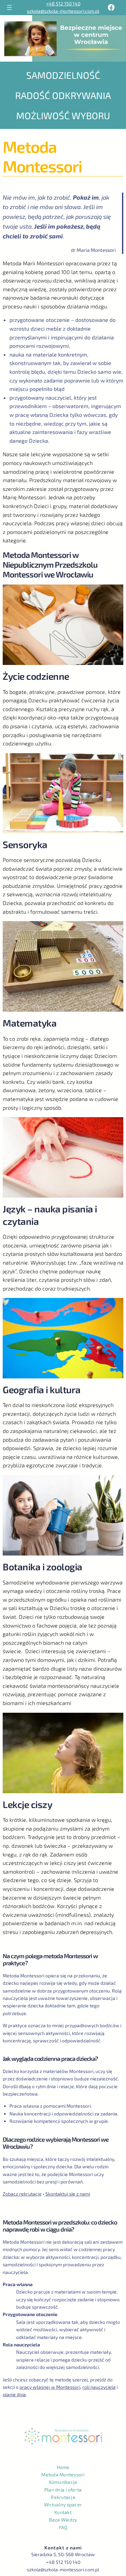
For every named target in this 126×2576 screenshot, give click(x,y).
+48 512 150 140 (63, 4)
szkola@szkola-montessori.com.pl (63, 11)
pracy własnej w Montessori (50, 2387)
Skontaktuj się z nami (68, 2194)
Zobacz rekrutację (22, 2194)
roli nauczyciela (99, 2387)
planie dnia (14, 2394)
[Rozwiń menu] (9, 7)
